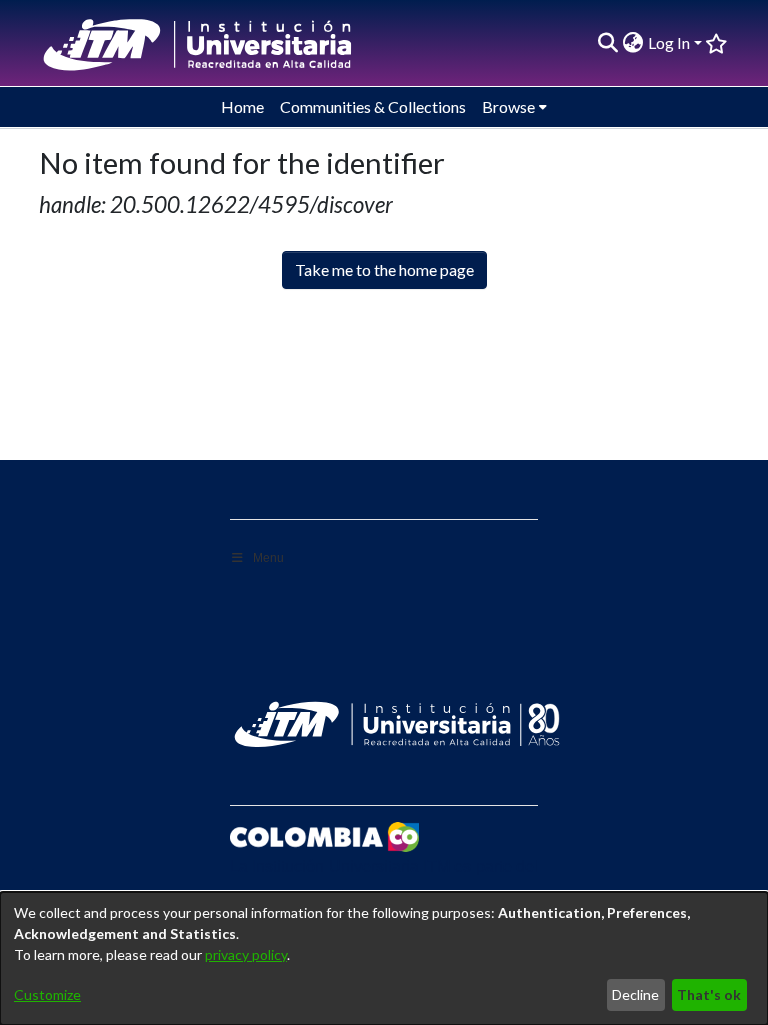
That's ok (709, 994)
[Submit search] (608, 43)
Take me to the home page (384, 269)
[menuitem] (633, 43)
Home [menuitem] (242, 106)
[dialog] (384, 958)
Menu (268, 558)
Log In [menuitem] (669, 42)
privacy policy (246, 954)
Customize (47, 994)
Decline (635, 994)
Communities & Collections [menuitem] (373, 106)
